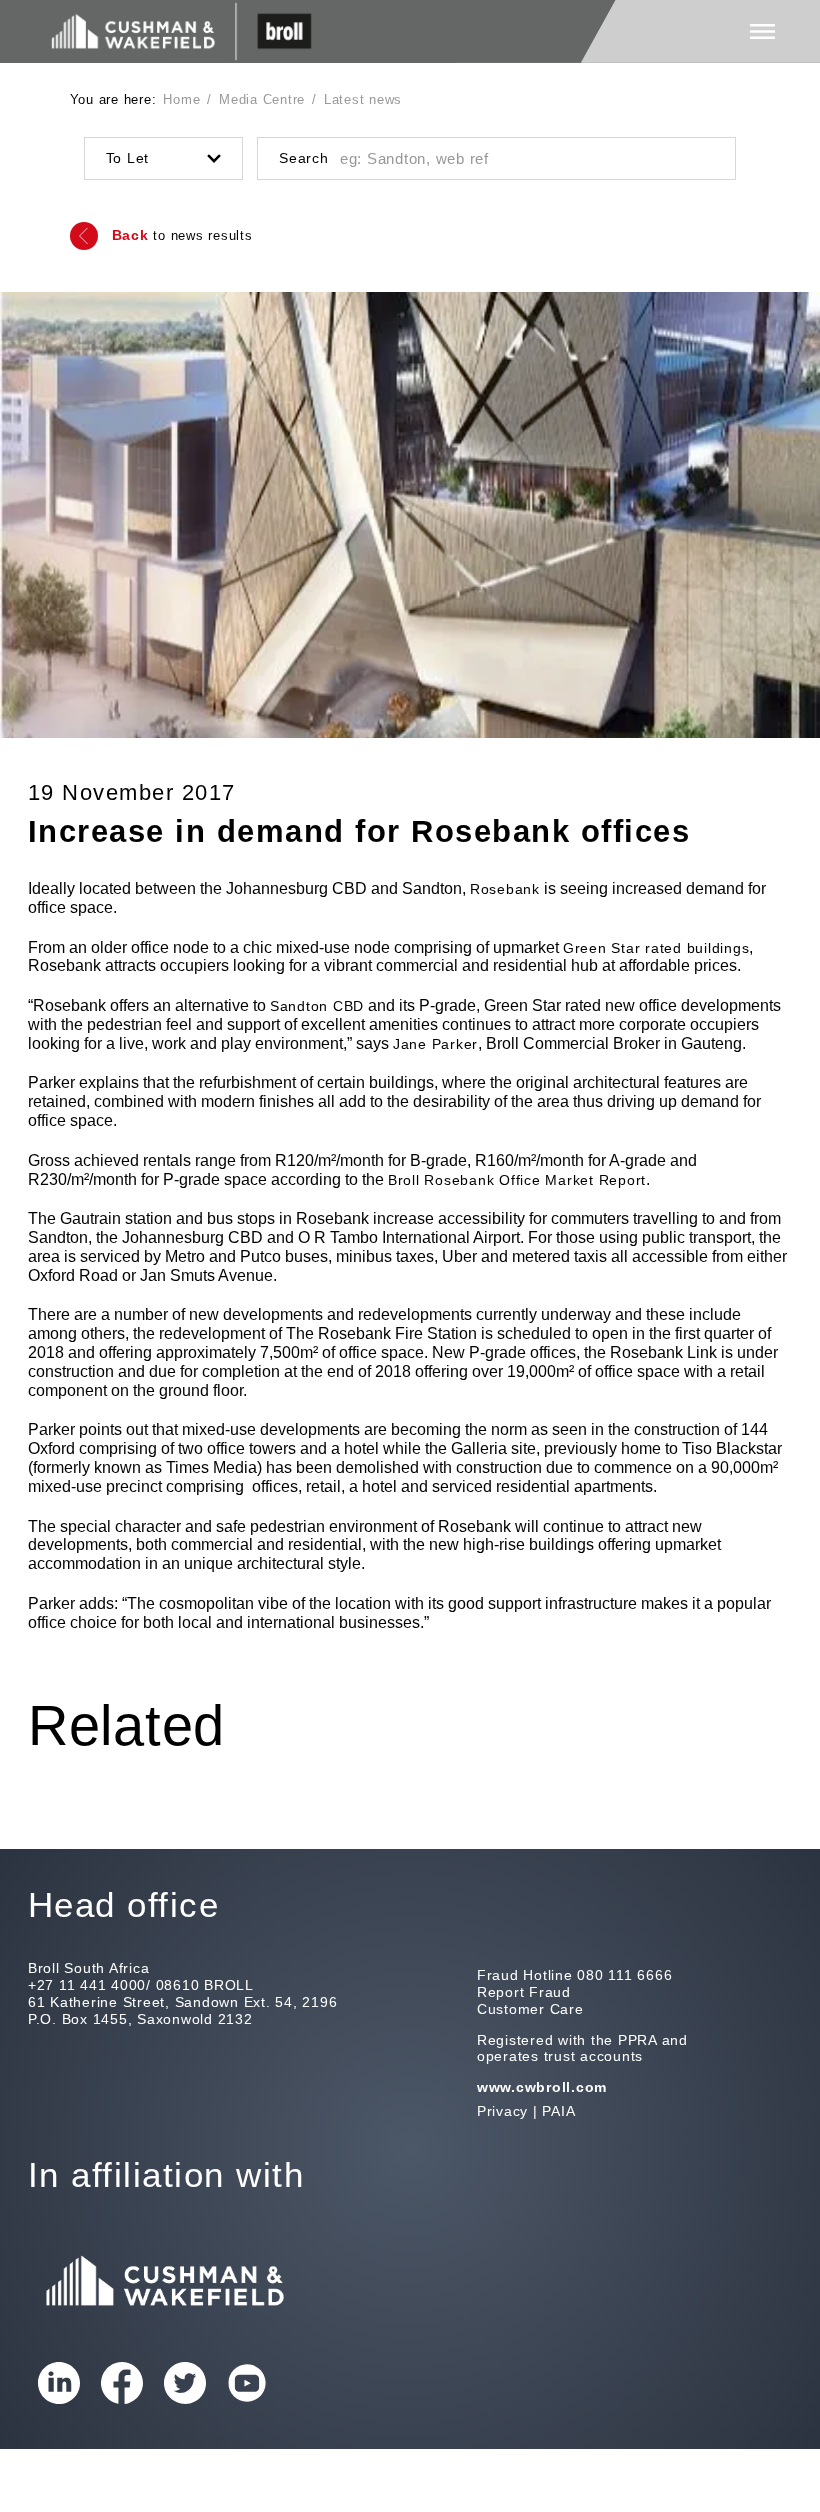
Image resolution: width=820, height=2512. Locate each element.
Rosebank (505, 889)
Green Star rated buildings (656, 948)
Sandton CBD (317, 1006)
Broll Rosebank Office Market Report (517, 1180)
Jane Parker (435, 1044)
